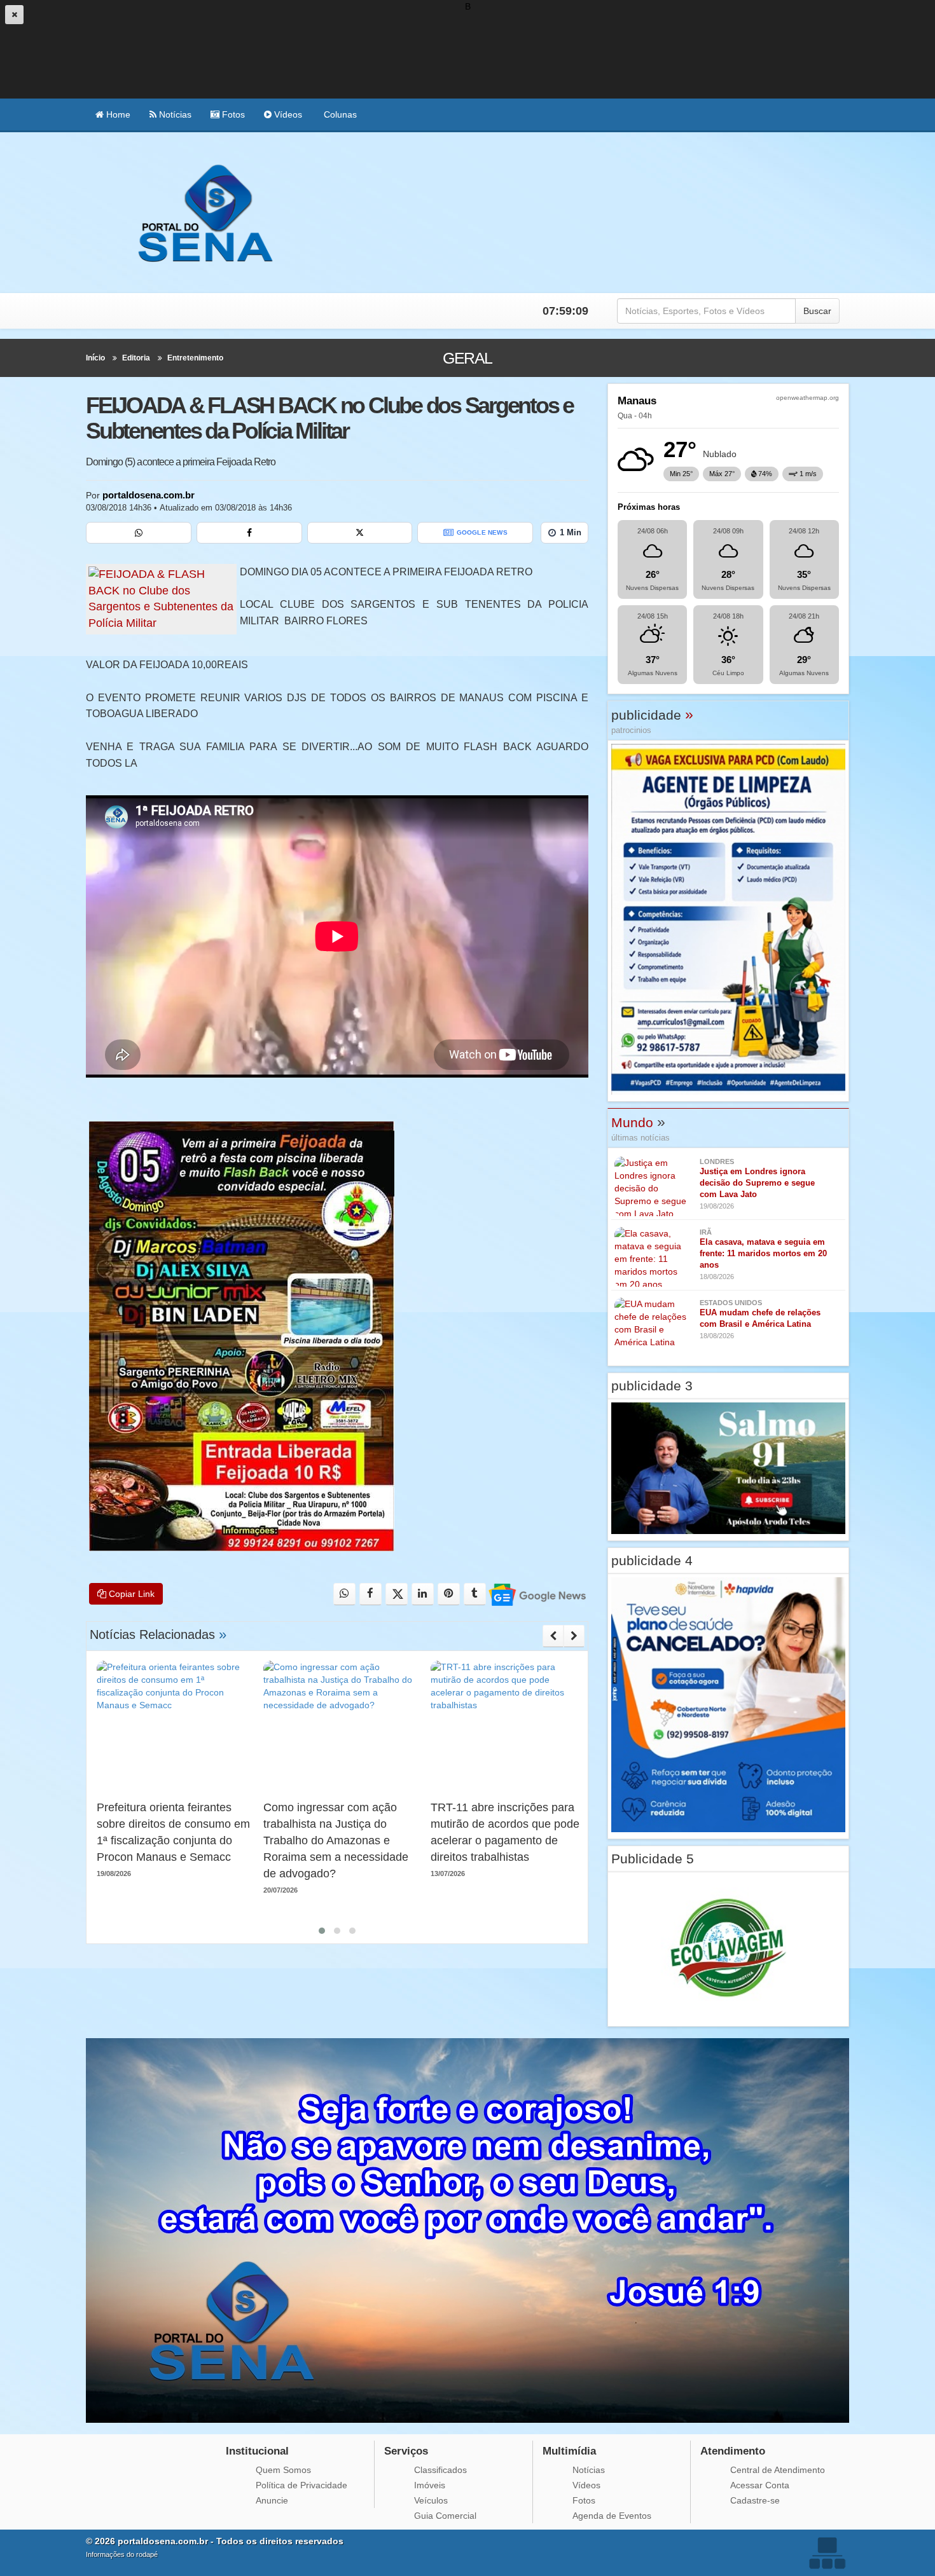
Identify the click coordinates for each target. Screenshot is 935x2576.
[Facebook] (249, 533)
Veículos (431, 2500)
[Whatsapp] (139, 533)
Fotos (232, 114)
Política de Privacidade (301, 2485)
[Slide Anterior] (553, 1636)
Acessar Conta (760, 2485)
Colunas (339, 114)
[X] (360, 533)
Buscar (817, 311)
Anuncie (272, 2500)
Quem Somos (283, 2470)
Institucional (257, 2451)
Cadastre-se (755, 2500)
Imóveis (430, 2485)
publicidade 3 (652, 1386)
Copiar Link (130, 1594)
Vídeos (287, 114)
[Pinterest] (449, 1594)
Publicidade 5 (653, 1859)
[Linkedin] (423, 1594)
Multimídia (569, 2451)
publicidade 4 (652, 1560)
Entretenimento (195, 358)
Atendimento (733, 2451)
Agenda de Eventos (612, 2516)
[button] (322, 1931)
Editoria (136, 358)
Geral (467, 358)
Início (95, 358)
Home (117, 114)
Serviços (406, 2451)
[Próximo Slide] (574, 1636)
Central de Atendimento (778, 2470)
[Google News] (537, 1594)
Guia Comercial (445, 2516)
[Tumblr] (475, 1594)
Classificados (440, 2470)
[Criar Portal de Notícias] (827, 2553)
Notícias (174, 114)
